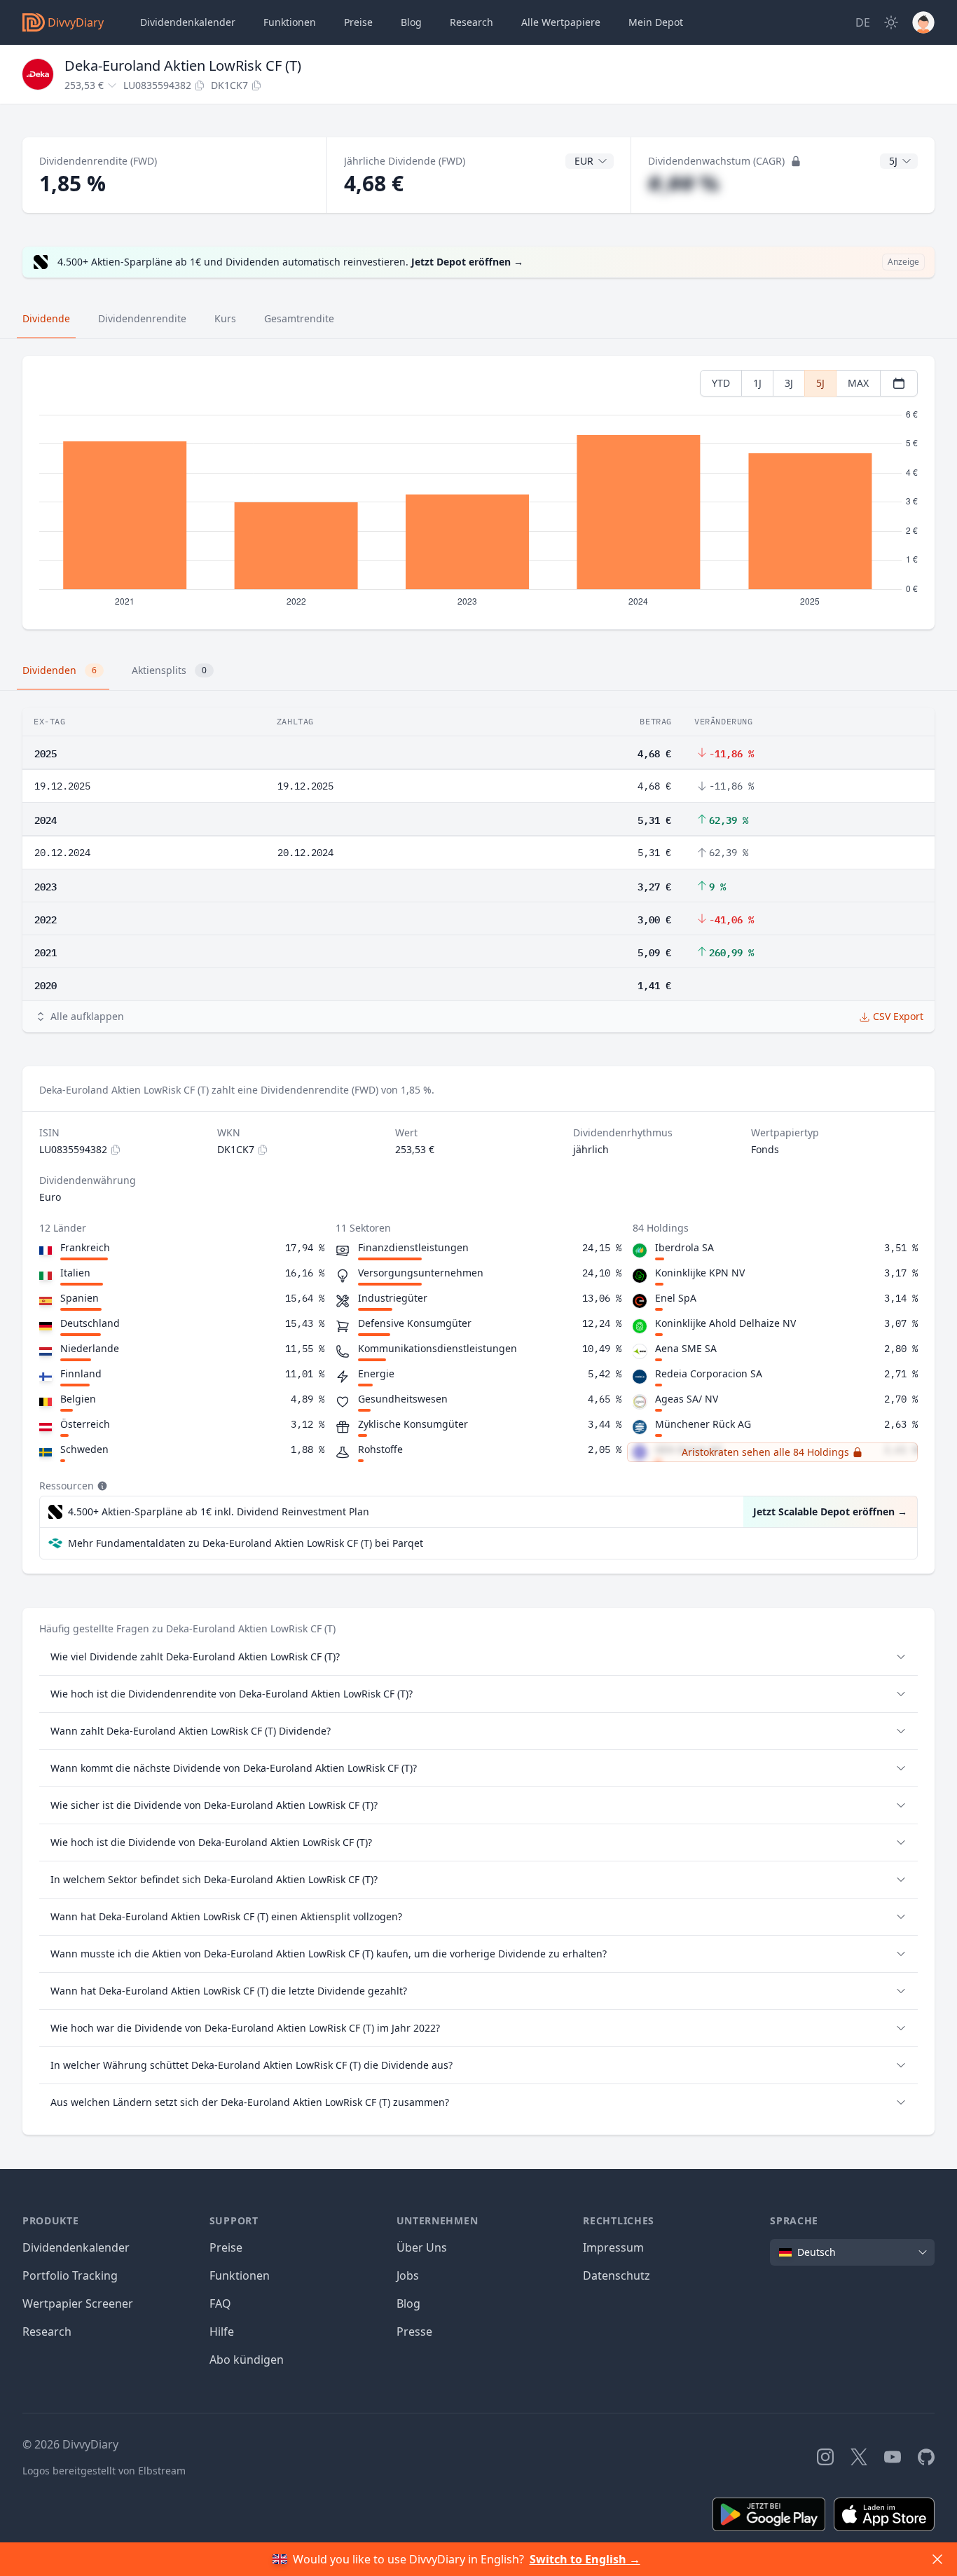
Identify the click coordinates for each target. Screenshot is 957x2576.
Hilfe (222, 2332)
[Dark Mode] (891, 22)
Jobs (408, 2275)
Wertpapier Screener (78, 2303)
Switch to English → (585, 2559)
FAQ (220, 2303)
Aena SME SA (686, 1348)
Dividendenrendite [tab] (142, 318)
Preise (358, 22)
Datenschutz (617, 2275)
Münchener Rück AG (703, 1424)
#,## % (683, 183)
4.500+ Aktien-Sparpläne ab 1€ (219, 1511)
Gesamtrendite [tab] (299, 318)
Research (47, 2332)
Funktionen (290, 22)
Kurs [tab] (225, 318)
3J (789, 383)
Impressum (613, 2247)
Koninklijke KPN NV (700, 1273)
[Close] (937, 2559)
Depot (656, 22)
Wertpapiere (561, 22)
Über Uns (422, 2247)
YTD (721, 383)
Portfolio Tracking (70, 2275)
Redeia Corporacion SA (709, 1373)
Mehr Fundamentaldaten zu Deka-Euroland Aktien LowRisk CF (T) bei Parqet (246, 1543)
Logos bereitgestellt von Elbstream (104, 2471)
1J (757, 383)
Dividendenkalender (188, 22)
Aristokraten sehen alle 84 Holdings (765, 1452)
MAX (858, 383)
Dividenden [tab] (60, 670)
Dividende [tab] (46, 318)
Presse (414, 2332)
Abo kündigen (247, 2360)
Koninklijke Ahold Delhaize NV (725, 1323)
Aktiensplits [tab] (169, 670)
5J (820, 383)
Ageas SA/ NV (687, 1399)
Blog (408, 2303)
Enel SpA (676, 1298)
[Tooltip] (101, 1486)
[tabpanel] (478, 493)
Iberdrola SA (684, 1247)
